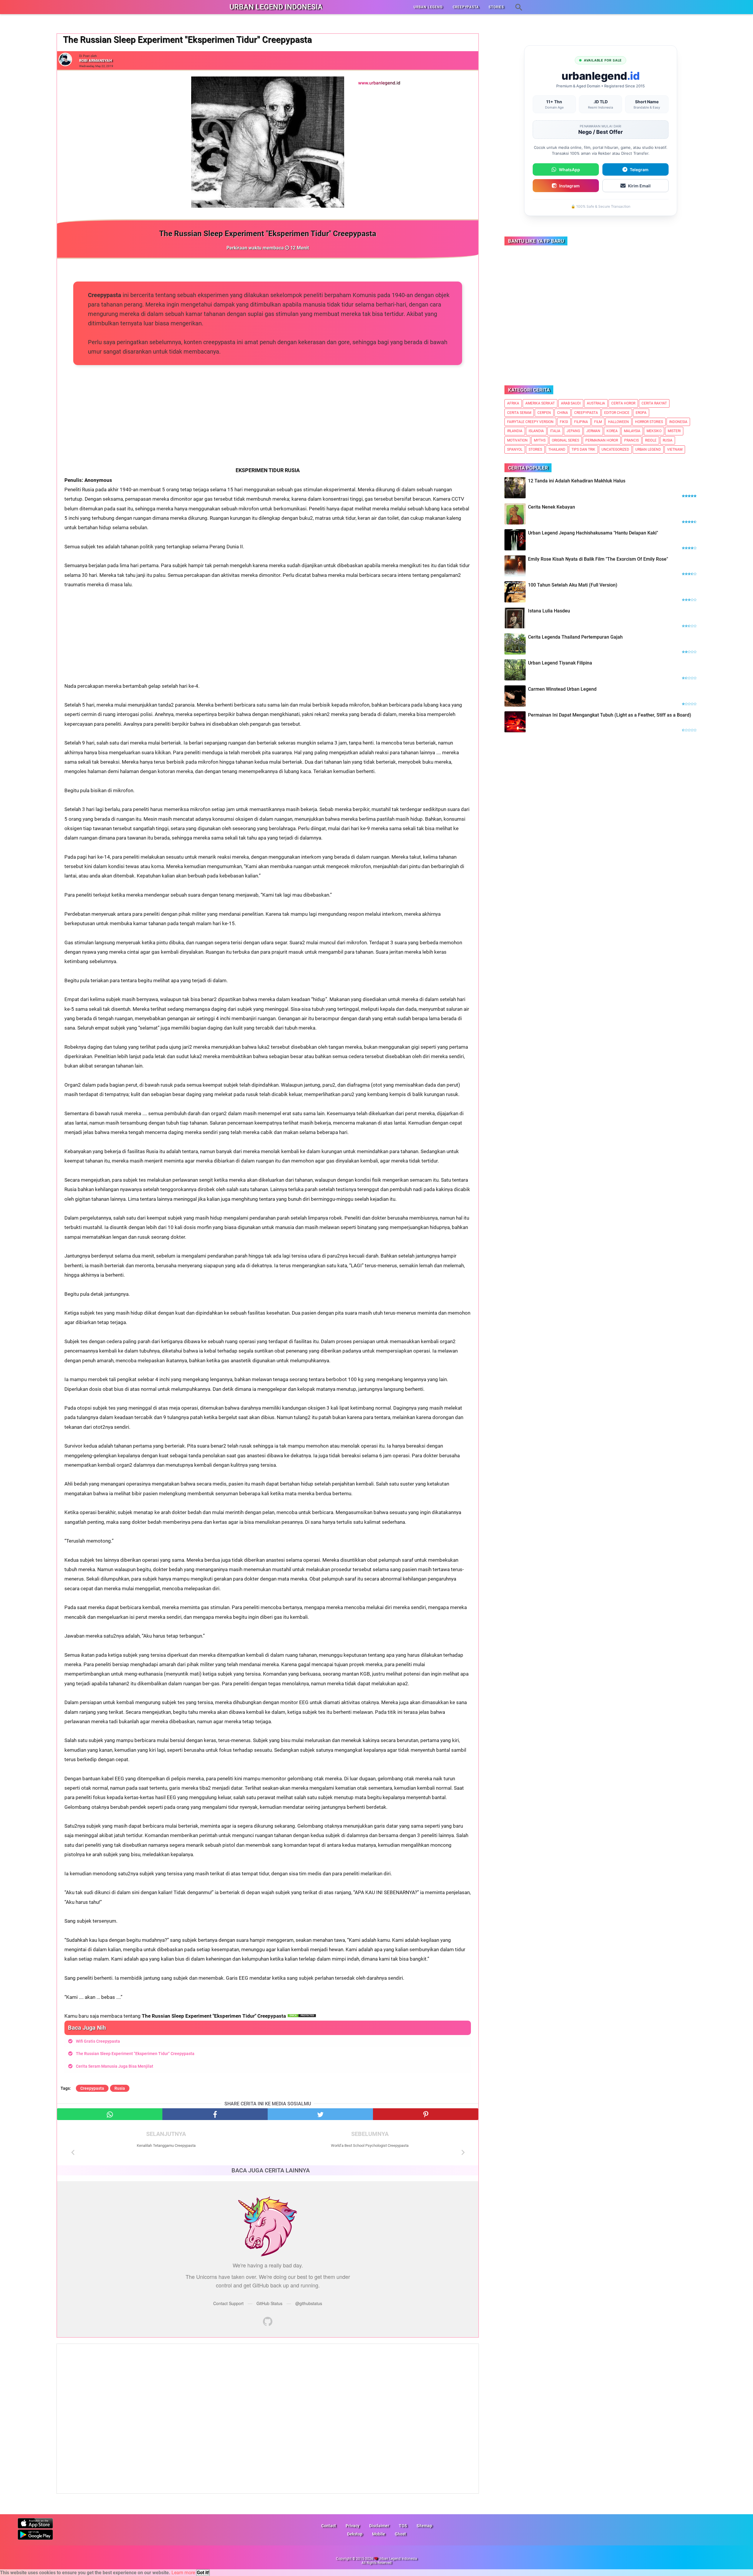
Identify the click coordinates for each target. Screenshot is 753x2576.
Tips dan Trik (583, 449)
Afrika (513, 403)
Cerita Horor (623, 403)
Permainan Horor (602, 440)
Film (598, 422)
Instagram (569, 186)
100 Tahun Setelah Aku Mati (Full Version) (573, 585)
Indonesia (678, 422)
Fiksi (564, 422)
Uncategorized (615, 449)
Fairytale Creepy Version (530, 422)
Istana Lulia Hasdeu (549, 611)
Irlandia (515, 431)
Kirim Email (639, 186)
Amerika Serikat (540, 403)
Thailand (557, 449)
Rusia (120, 2088)
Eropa (641, 413)
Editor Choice (617, 413)
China (563, 413)
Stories (535, 449)
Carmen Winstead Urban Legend (562, 689)
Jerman (593, 431)
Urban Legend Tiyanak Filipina (560, 663)
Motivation (517, 440)
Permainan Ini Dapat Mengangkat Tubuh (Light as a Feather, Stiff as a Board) (610, 715)
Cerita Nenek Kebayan (552, 507)
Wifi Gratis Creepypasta (98, 2041)
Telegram (639, 170)
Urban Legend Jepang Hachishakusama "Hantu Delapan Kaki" (593, 533)
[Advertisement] (268, 424)
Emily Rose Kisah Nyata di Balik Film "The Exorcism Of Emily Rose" (598, 559)
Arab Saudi (571, 403)
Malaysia (632, 431)
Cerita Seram (519, 413)
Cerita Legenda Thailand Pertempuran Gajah (575, 637)
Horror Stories (649, 422)
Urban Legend (648, 449)
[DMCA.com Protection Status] (302, 2016)
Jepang (573, 431)
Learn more (183, 2573)
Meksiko (654, 431)
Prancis (632, 440)
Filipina (581, 422)
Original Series (565, 440)
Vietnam (675, 449)
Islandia (536, 431)
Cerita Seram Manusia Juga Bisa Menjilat (115, 2066)
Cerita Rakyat (654, 403)
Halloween (618, 422)
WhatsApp (569, 170)
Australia (596, 403)
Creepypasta (92, 2088)
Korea (612, 431)
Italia (555, 431)
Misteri (674, 431)
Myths (540, 440)
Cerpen (544, 413)
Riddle (651, 440)
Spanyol (515, 449)
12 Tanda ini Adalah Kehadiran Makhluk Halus (577, 481)
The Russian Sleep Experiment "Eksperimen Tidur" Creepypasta (135, 2054)
